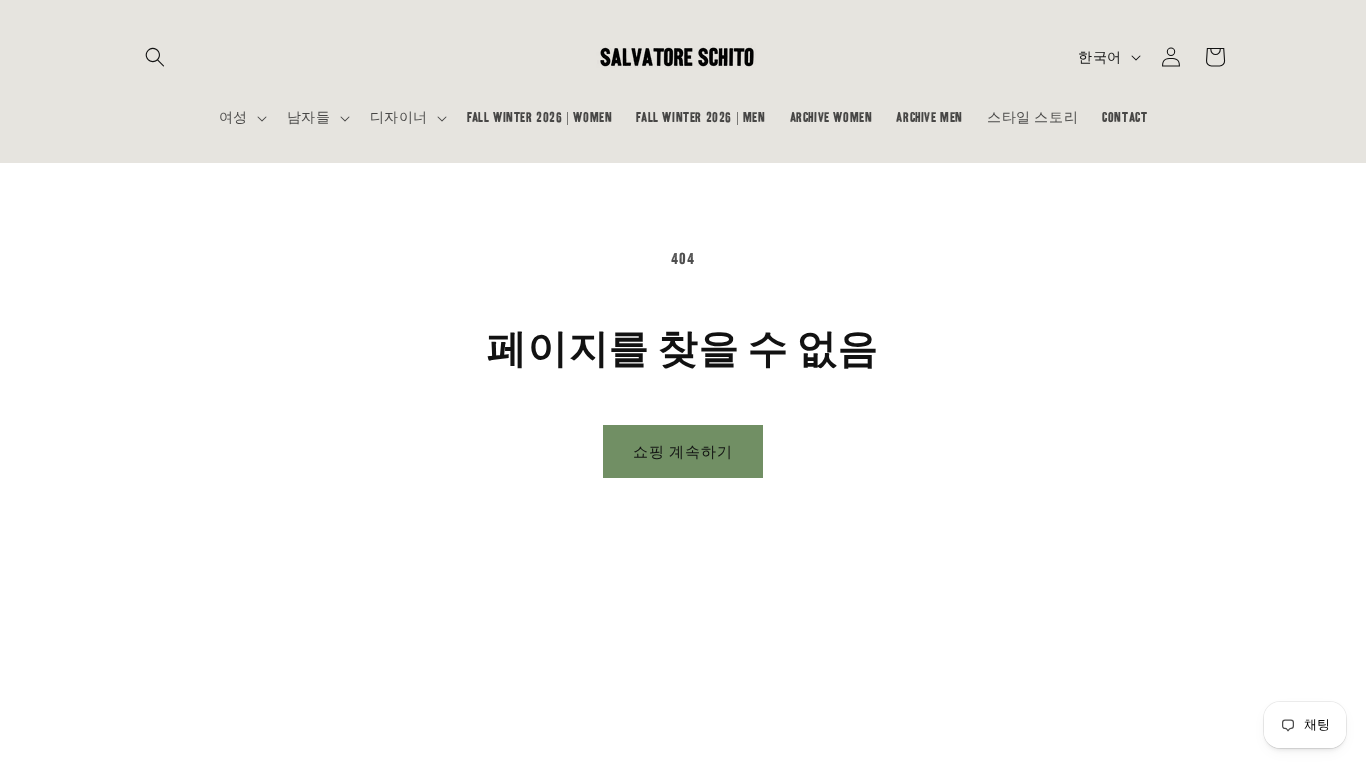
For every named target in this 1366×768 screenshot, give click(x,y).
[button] (155, 57)
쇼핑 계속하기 (683, 452)
